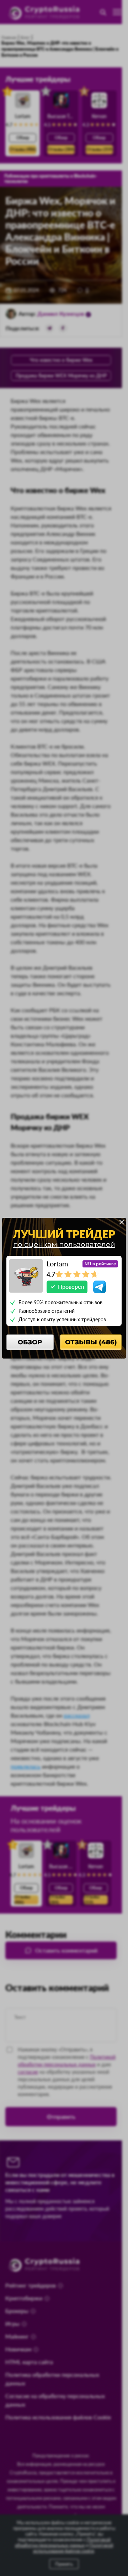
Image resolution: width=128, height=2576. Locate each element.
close (122, 1222)
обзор (30, 1342)
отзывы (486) (91, 1342)
